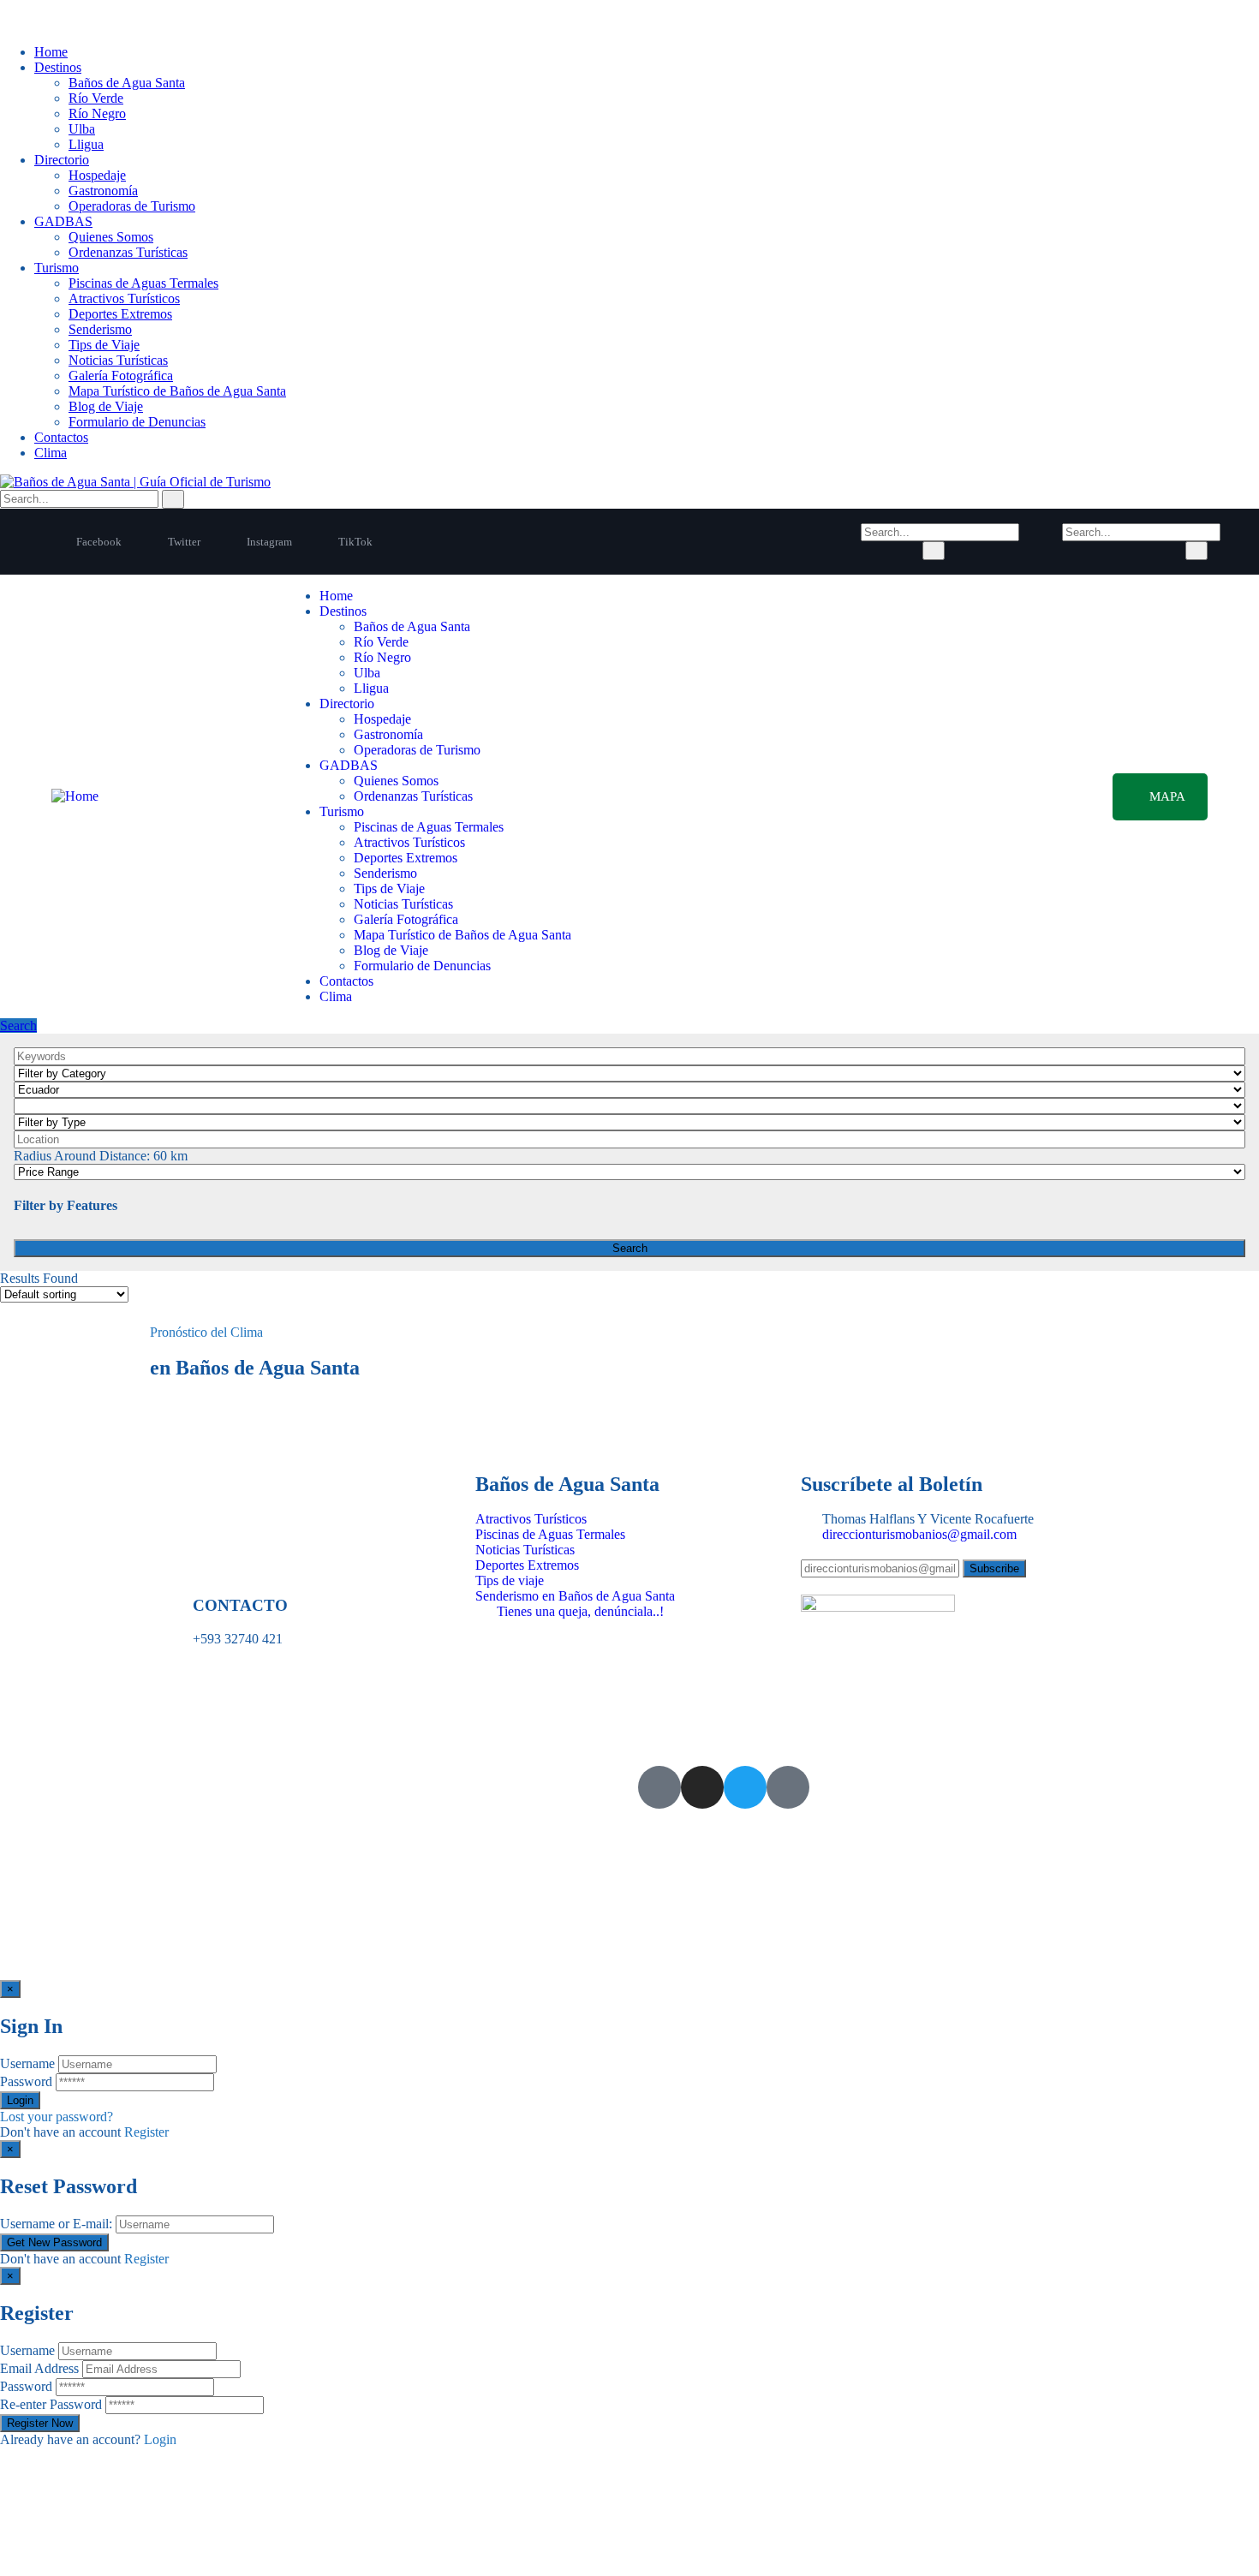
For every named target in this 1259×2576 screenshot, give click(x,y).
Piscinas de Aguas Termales (143, 283)
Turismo (57, 268)
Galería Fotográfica (121, 376)
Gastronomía (103, 191)
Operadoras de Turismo (132, 206)
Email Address (39, 2368)
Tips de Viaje (104, 345)
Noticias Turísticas (118, 360)
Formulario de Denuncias (137, 422)
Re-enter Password (51, 2404)
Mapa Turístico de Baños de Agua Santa (177, 391)
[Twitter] (745, 1787)
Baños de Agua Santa (127, 83)
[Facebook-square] (659, 1787)
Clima (51, 453)
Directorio (62, 160)
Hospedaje (97, 175)
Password (26, 2081)
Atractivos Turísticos (124, 298)
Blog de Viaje (106, 406)
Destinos (58, 67)
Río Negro (97, 113)
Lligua (86, 144)
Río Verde (96, 98)
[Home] (75, 796)
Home (51, 52)
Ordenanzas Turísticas (128, 252)
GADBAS (63, 221)
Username (27, 2063)
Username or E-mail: (56, 2224)
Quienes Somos (111, 237)
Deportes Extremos (120, 314)
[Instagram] (702, 1787)
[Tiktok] (788, 1787)
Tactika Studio (209, 1802)
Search (18, 1026)
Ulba (82, 129)
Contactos (61, 437)
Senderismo (100, 329)
